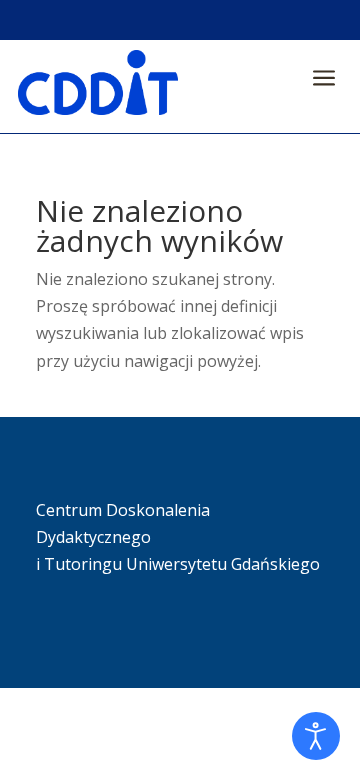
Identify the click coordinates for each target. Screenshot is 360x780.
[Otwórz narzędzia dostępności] (316, 736)
